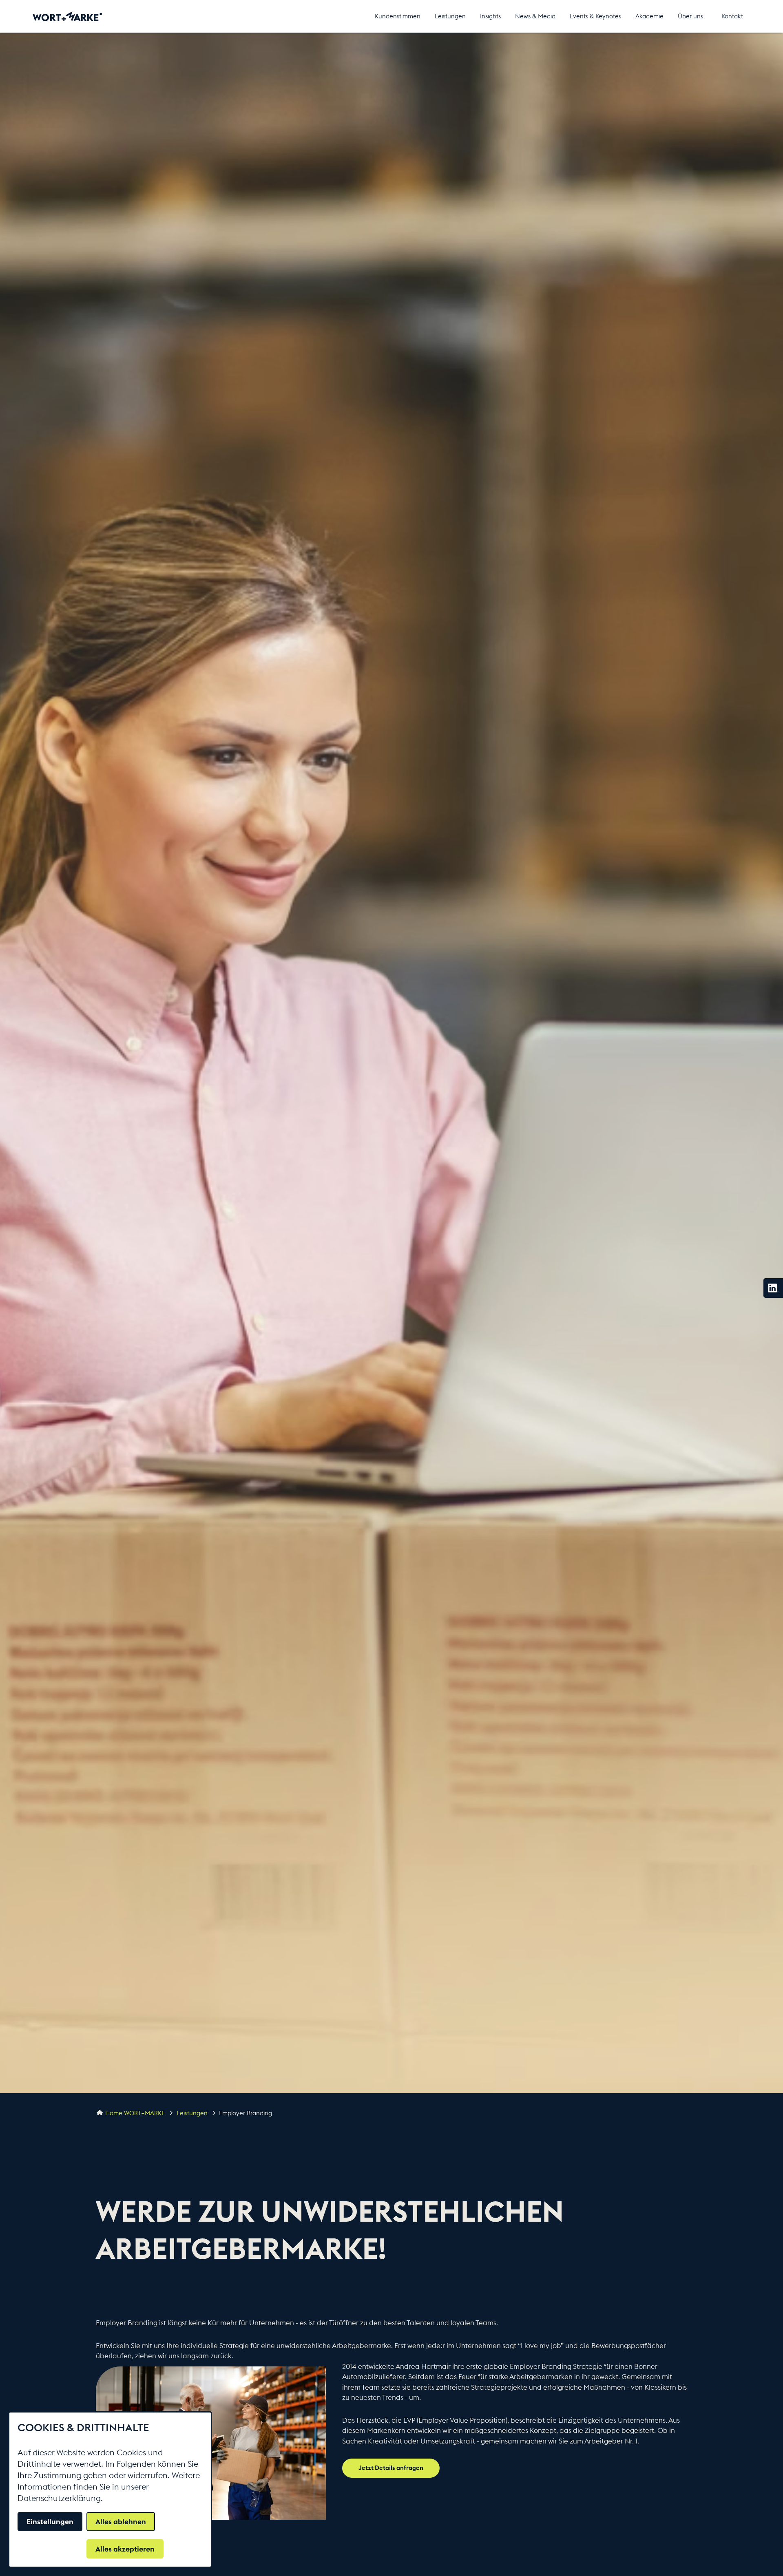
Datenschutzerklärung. (60, 2498)
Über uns (690, 16)
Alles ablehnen (121, 2522)
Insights (490, 16)
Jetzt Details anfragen (391, 2468)
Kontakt (732, 16)
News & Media (535, 16)
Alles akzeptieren (125, 2549)
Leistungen (450, 16)
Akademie (649, 16)
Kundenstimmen (398, 16)
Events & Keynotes (595, 16)
